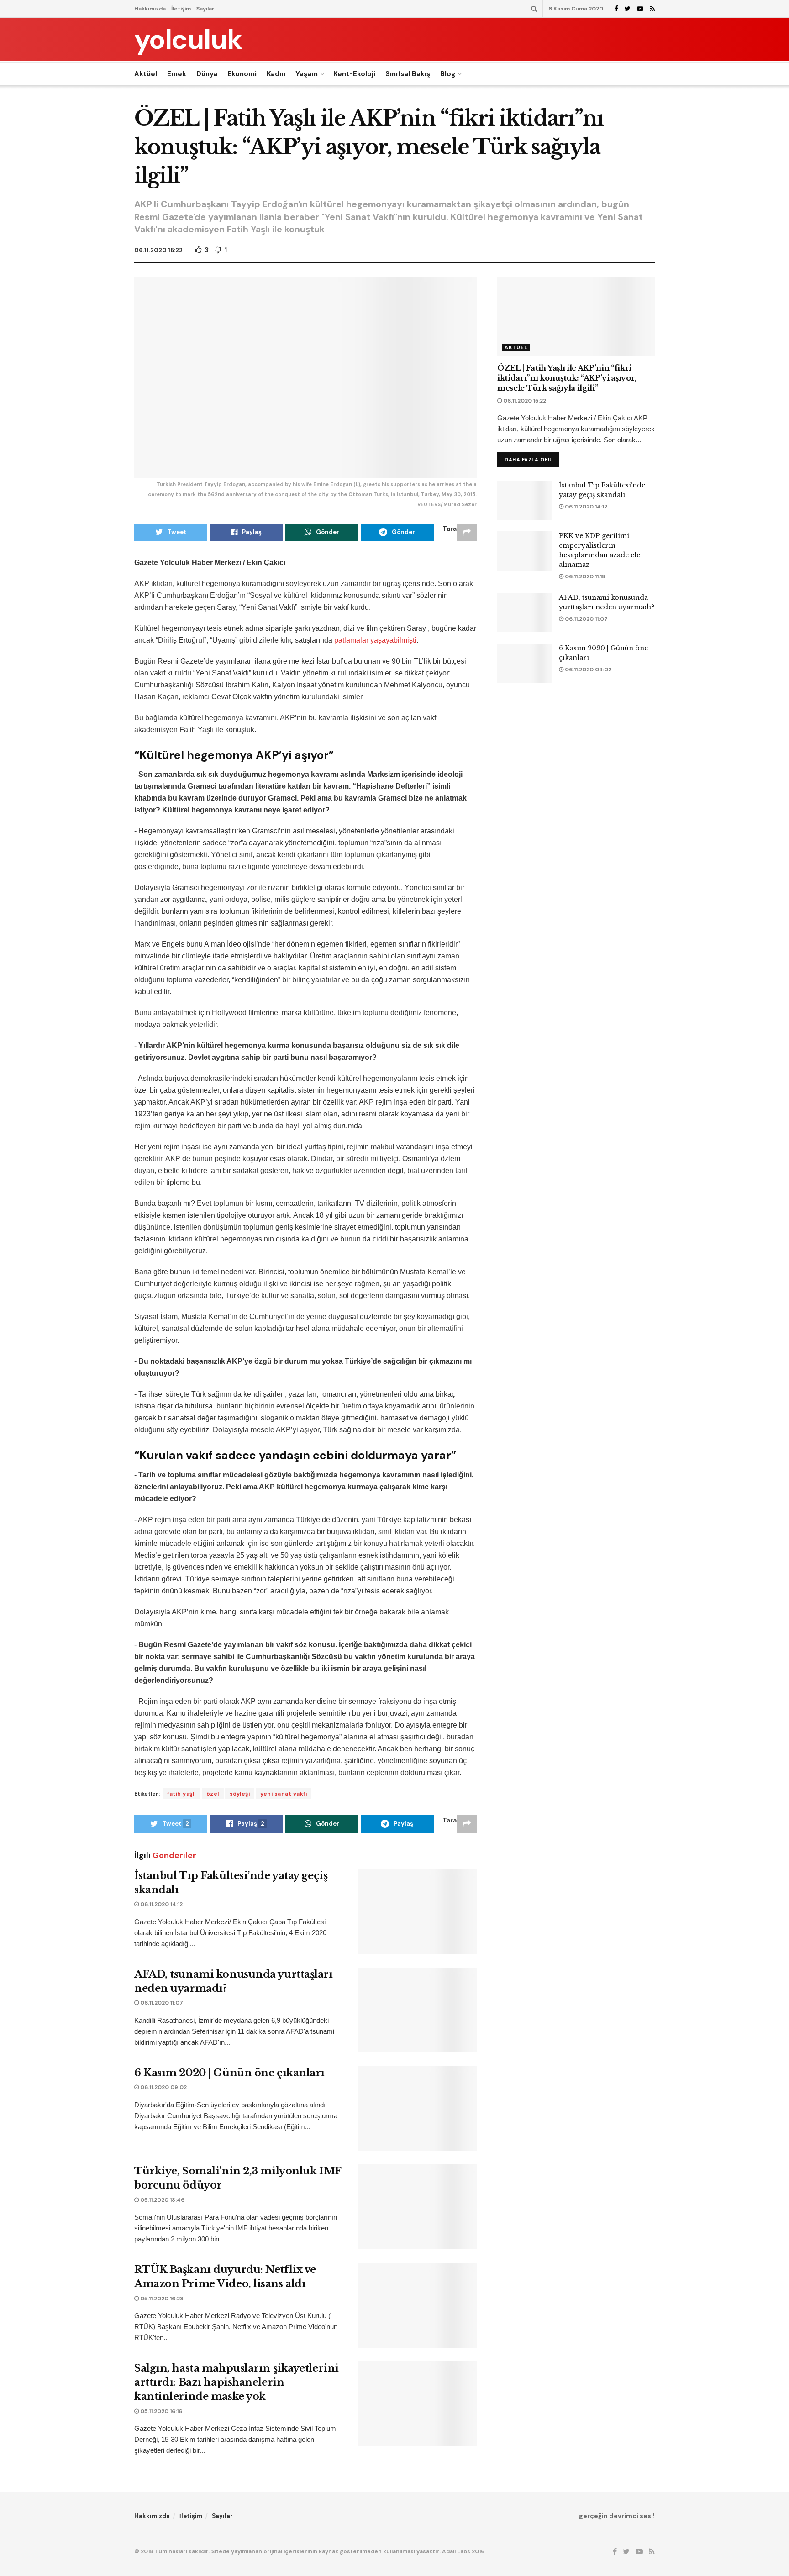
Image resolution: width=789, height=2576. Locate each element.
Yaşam (307, 74)
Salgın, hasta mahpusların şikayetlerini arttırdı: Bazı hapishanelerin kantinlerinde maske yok (237, 2382)
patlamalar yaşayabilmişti (375, 640)
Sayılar (205, 9)
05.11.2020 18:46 (162, 2200)
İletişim (181, 9)
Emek (177, 74)
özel (213, 1794)
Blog (448, 74)
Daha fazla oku (528, 460)
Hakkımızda (150, 9)
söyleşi (240, 1794)
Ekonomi (242, 74)
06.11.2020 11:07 (161, 2003)
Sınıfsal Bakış (408, 74)
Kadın (276, 74)
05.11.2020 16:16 (160, 2411)
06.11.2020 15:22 (158, 250)
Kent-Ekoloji (354, 74)
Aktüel (146, 74)
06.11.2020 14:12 (161, 1904)
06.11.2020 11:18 (584, 576)
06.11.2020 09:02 (163, 2087)
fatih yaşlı (181, 1794)
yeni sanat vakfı (284, 1794)
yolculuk (188, 40)
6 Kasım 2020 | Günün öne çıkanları (229, 2073)
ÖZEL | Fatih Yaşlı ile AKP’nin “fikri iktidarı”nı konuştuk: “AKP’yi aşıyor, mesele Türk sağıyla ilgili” (567, 378)
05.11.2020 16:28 (161, 2299)
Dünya (207, 74)
